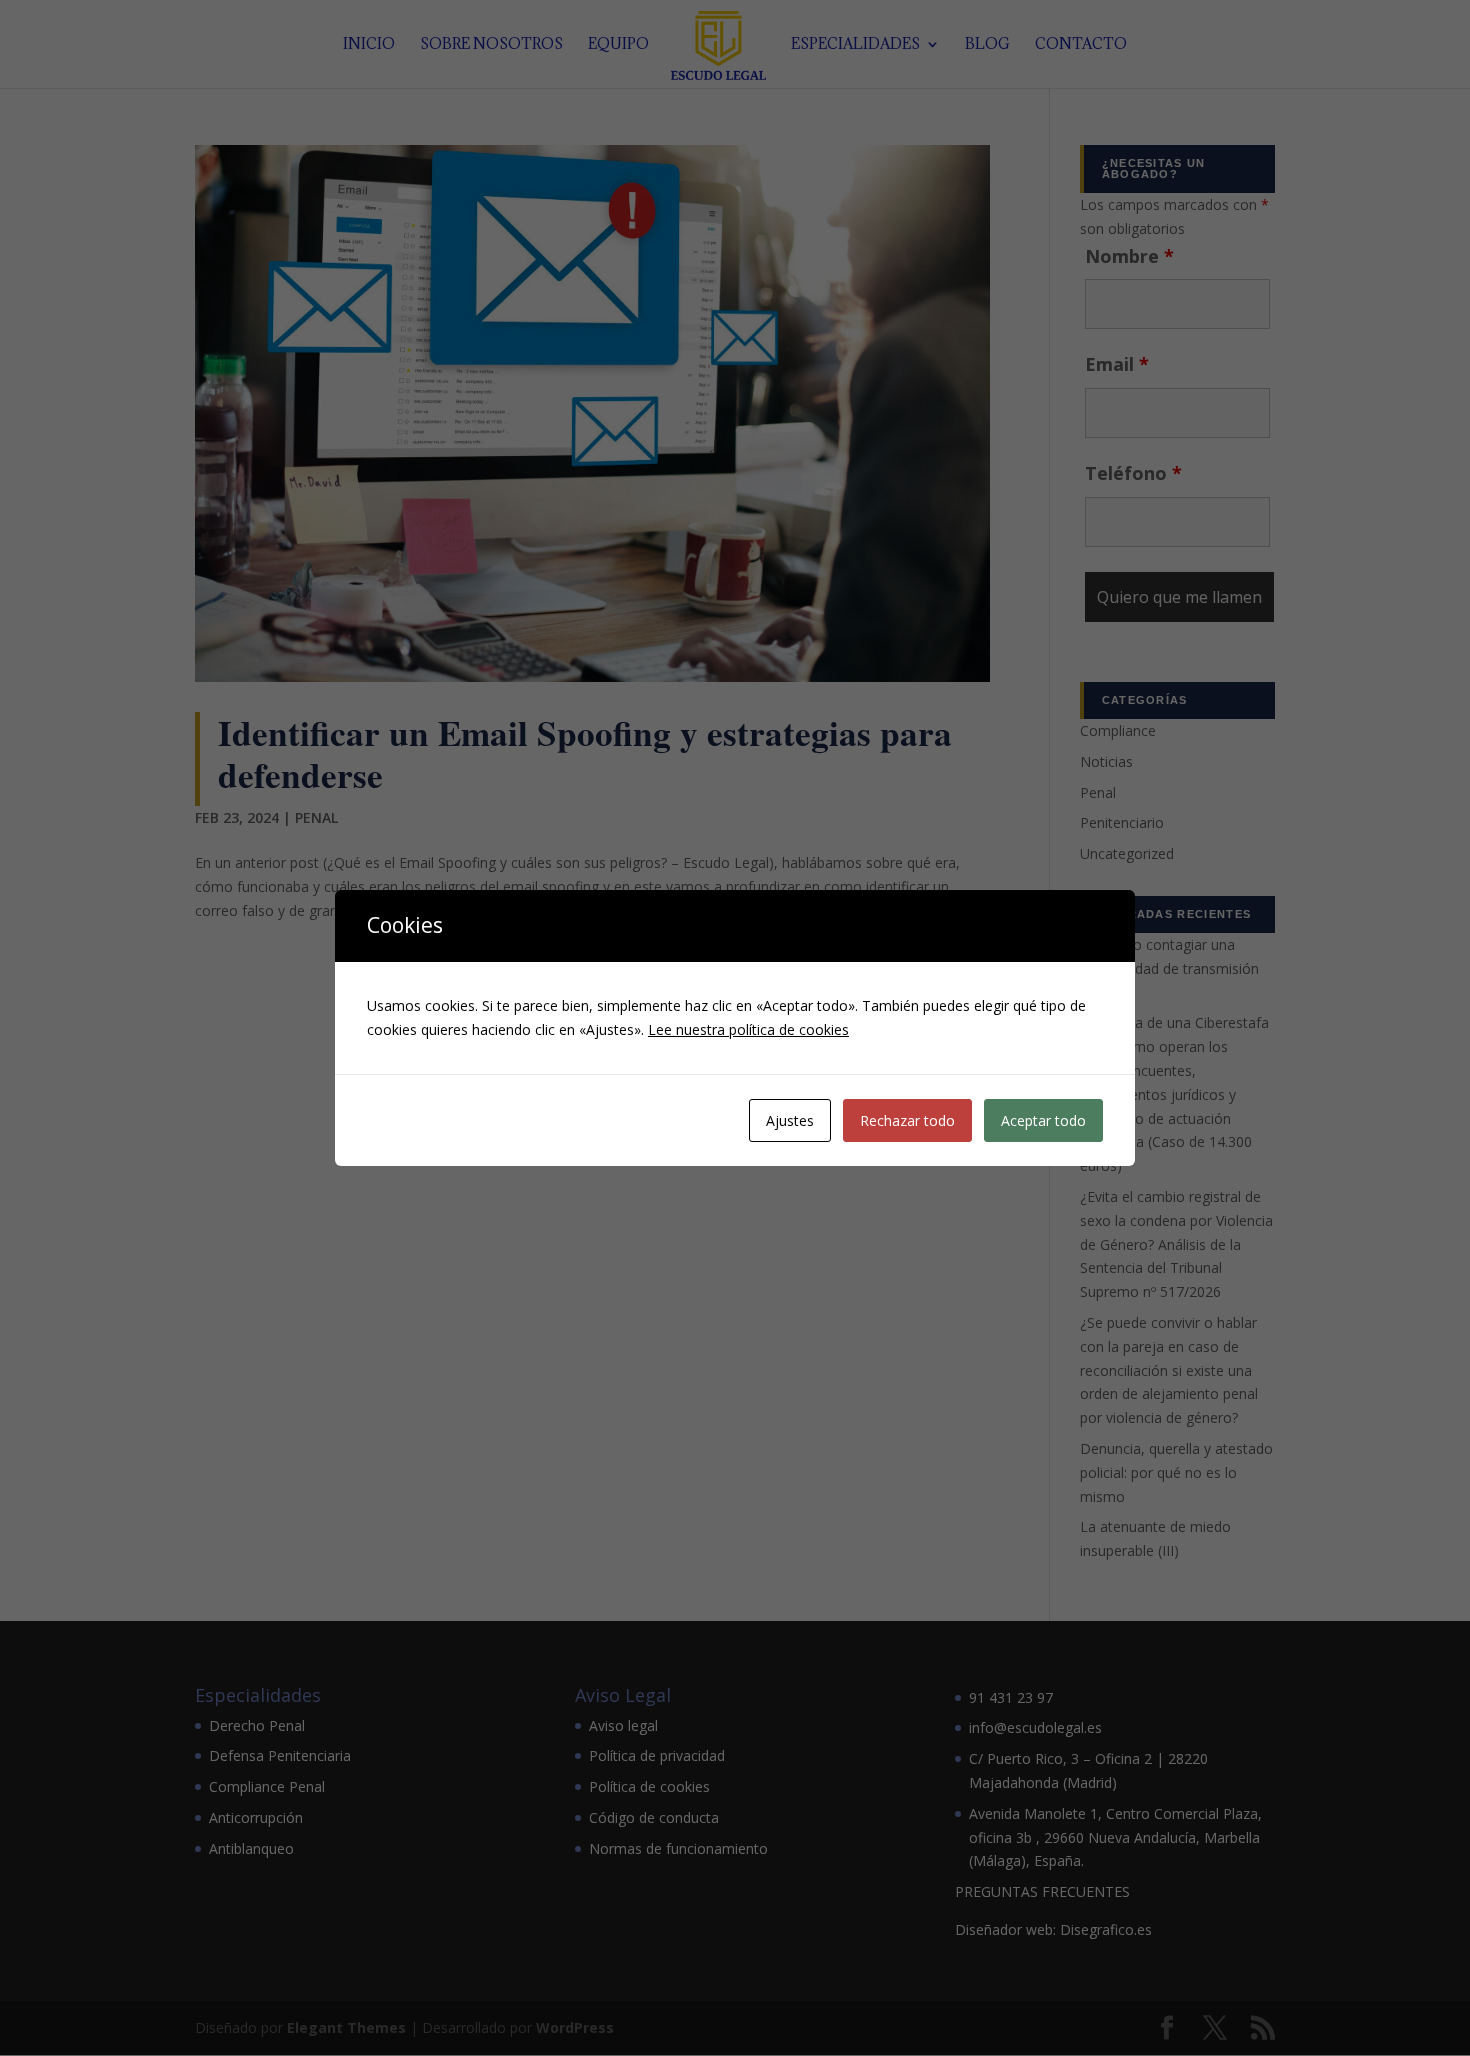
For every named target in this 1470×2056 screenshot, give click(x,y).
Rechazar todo (907, 1120)
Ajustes (790, 1120)
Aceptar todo (1043, 1120)
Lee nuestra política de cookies (748, 1029)
